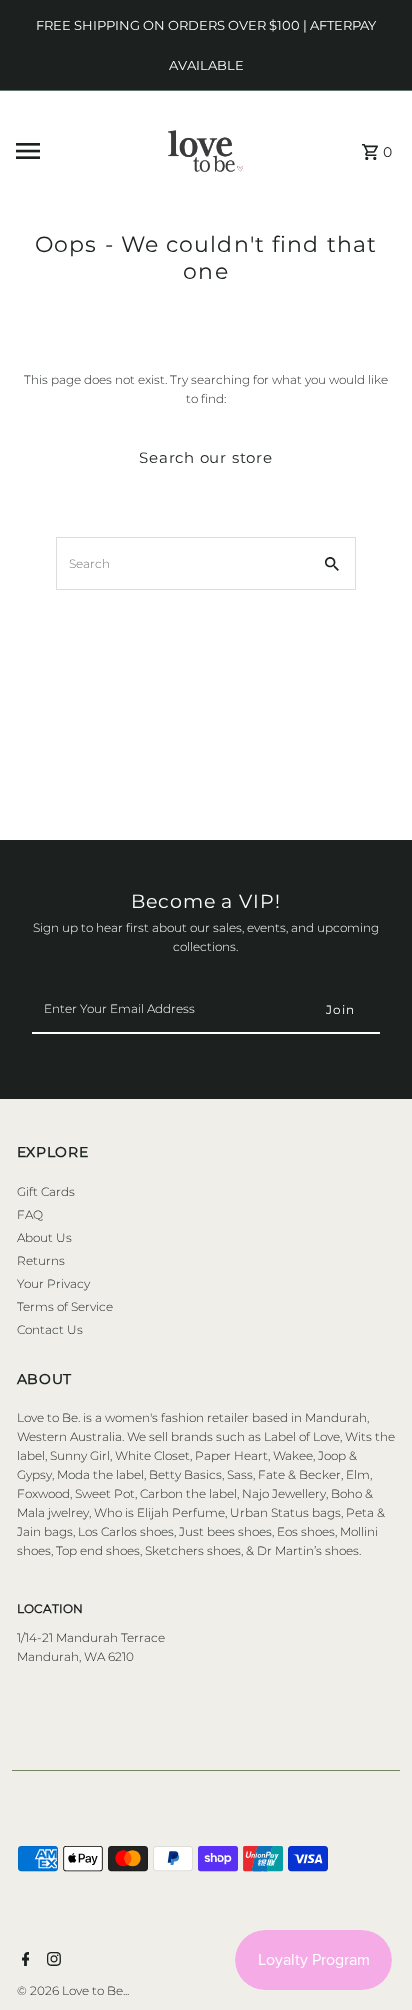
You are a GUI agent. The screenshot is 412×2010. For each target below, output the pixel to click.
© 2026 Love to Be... (73, 1990)
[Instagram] (51, 1961)
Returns (41, 1260)
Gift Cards (46, 1191)
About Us (44, 1237)
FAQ (30, 1214)
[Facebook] (23, 1961)
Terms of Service (65, 1306)
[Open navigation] (67, 151)
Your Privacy (53, 1283)
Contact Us (50, 1329)
